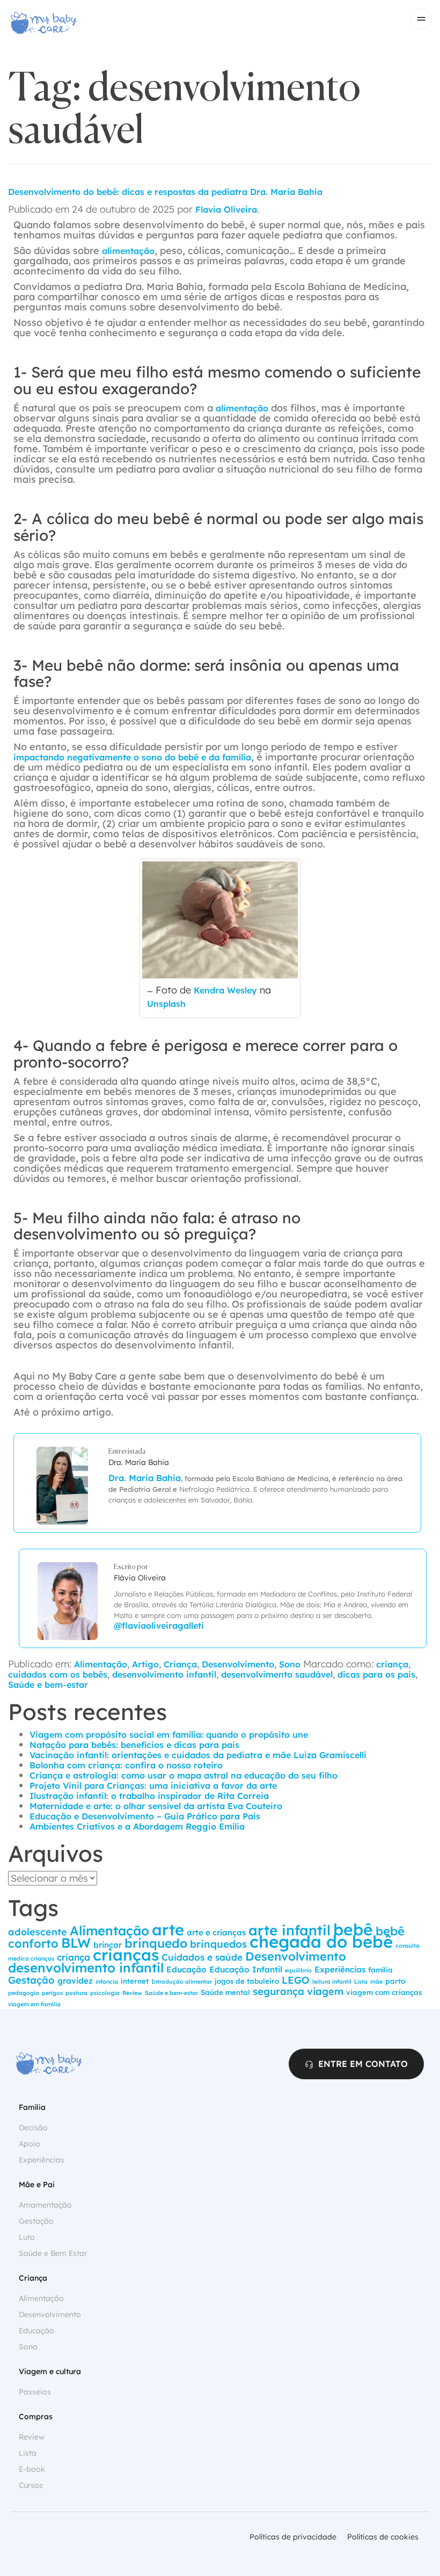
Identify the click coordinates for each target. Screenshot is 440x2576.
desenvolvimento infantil (164, 1674)
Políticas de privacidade (293, 2537)
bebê (353, 1929)
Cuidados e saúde (202, 1957)
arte (168, 1929)
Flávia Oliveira (140, 1578)
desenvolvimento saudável (277, 1674)
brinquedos (218, 1944)
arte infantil (289, 1930)
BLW (76, 1943)
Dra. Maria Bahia (139, 1462)
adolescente (38, 1932)
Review (132, 1993)
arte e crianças (216, 1932)
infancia (107, 1982)
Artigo (145, 1664)
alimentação (128, 251)
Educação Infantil (246, 1969)
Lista (361, 1982)
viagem (325, 1991)
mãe (376, 1982)
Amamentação (45, 2205)
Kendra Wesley (225, 990)
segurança (278, 1991)
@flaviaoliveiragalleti (159, 1626)
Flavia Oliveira (226, 209)
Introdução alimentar (182, 1982)
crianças (126, 1955)
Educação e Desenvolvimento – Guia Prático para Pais (145, 1816)
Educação (186, 1969)
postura (76, 1993)
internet (135, 1981)
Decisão (33, 2128)
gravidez (75, 1981)
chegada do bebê (321, 1942)
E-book (32, 2469)
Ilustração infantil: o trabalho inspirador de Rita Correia (149, 1796)
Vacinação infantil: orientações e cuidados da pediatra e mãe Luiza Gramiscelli (198, 1755)
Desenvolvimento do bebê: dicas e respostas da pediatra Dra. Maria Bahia (165, 192)
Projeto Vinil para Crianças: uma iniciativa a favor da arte (153, 1786)
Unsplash (166, 1004)
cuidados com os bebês (58, 1674)
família (380, 1970)
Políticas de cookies (383, 2537)
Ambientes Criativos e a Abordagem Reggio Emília (137, 1826)
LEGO (296, 1980)
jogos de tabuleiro (247, 1981)
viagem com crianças (384, 1992)
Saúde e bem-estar (48, 1685)
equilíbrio (298, 1970)
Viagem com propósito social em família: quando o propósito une (169, 1735)
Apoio (30, 2144)
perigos (52, 1993)
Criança (180, 1664)
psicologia (105, 1993)
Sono (290, 1664)
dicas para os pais (376, 1674)
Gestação (31, 1980)
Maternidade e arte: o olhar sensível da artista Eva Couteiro (156, 1806)
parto (395, 1981)
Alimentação (101, 1664)
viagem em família (34, 2004)
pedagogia (24, 1993)
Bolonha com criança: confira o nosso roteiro (126, 1765)
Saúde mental (225, 1992)
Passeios (35, 2392)
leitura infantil (332, 1982)
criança (392, 1664)
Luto (27, 2237)
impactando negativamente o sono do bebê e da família (132, 757)
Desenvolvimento (238, 1664)
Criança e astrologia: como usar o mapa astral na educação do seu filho (184, 1775)
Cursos (31, 2485)
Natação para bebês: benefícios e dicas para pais (134, 1745)
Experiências (340, 1969)
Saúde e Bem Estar (53, 2253)
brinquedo (156, 1943)
